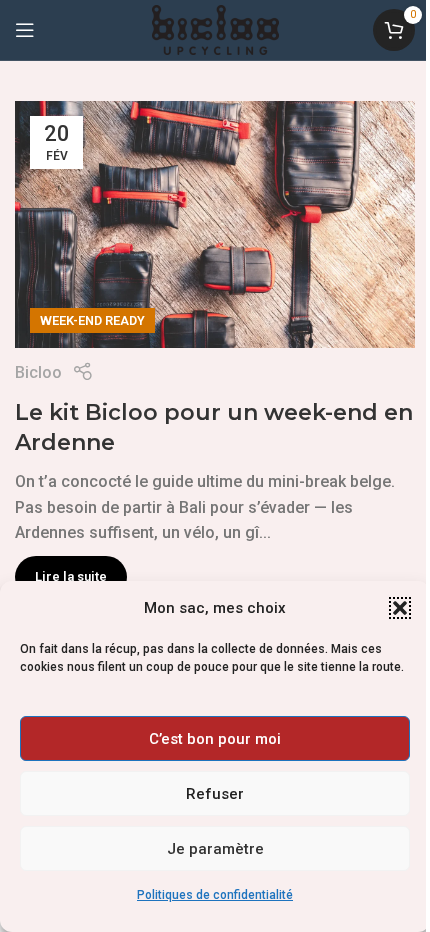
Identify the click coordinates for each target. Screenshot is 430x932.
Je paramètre (215, 849)
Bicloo (38, 372)
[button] (400, 608)
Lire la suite (71, 576)
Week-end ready (92, 320)
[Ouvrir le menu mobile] (25, 30)
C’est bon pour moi (215, 739)
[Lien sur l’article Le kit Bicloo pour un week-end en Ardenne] (215, 224)
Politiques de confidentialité (215, 895)
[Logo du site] (215, 28)
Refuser (215, 794)
